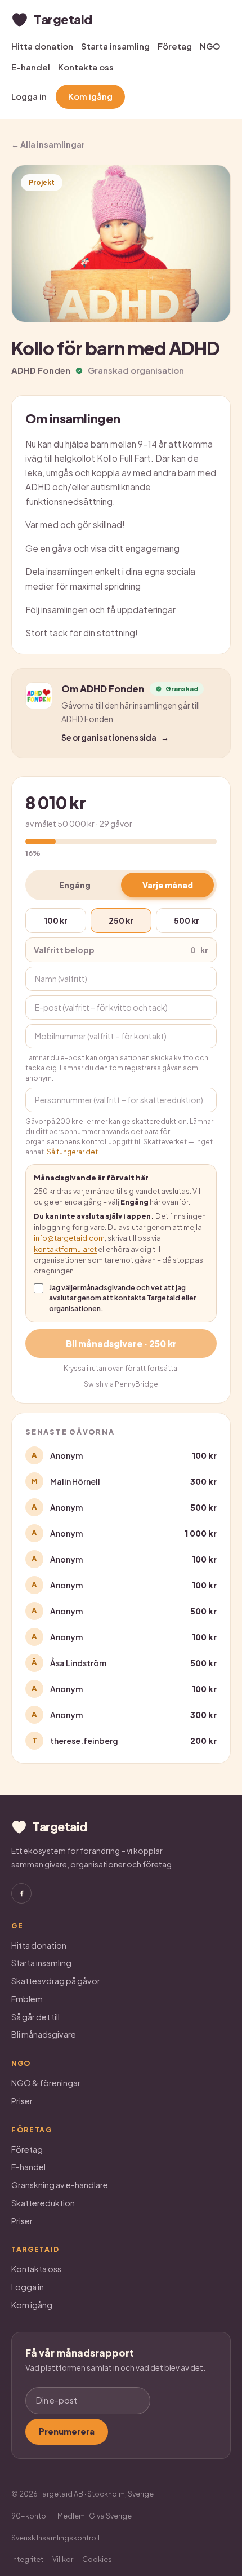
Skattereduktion (43, 2203)
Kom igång (90, 96)
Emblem (27, 1999)
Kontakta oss (86, 67)
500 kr (187, 920)
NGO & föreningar (46, 2083)
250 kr (121, 920)
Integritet (27, 2559)
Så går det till (35, 2017)
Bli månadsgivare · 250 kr (121, 1344)
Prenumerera (67, 2431)
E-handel (31, 67)
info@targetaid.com (69, 1238)
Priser (22, 2101)
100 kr (56, 920)
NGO (210, 46)
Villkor (63, 2559)
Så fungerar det (72, 1152)
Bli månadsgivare (44, 2034)
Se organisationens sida (115, 738)
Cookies (97, 2559)
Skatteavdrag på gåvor (56, 1981)
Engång (75, 885)
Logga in (29, 96)
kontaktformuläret (65, 1249)
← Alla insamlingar (48, 144)
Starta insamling (115, 46)
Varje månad (168, 885)
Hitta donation (42, 46)
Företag (175, 46)
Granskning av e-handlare (60, 2185)
